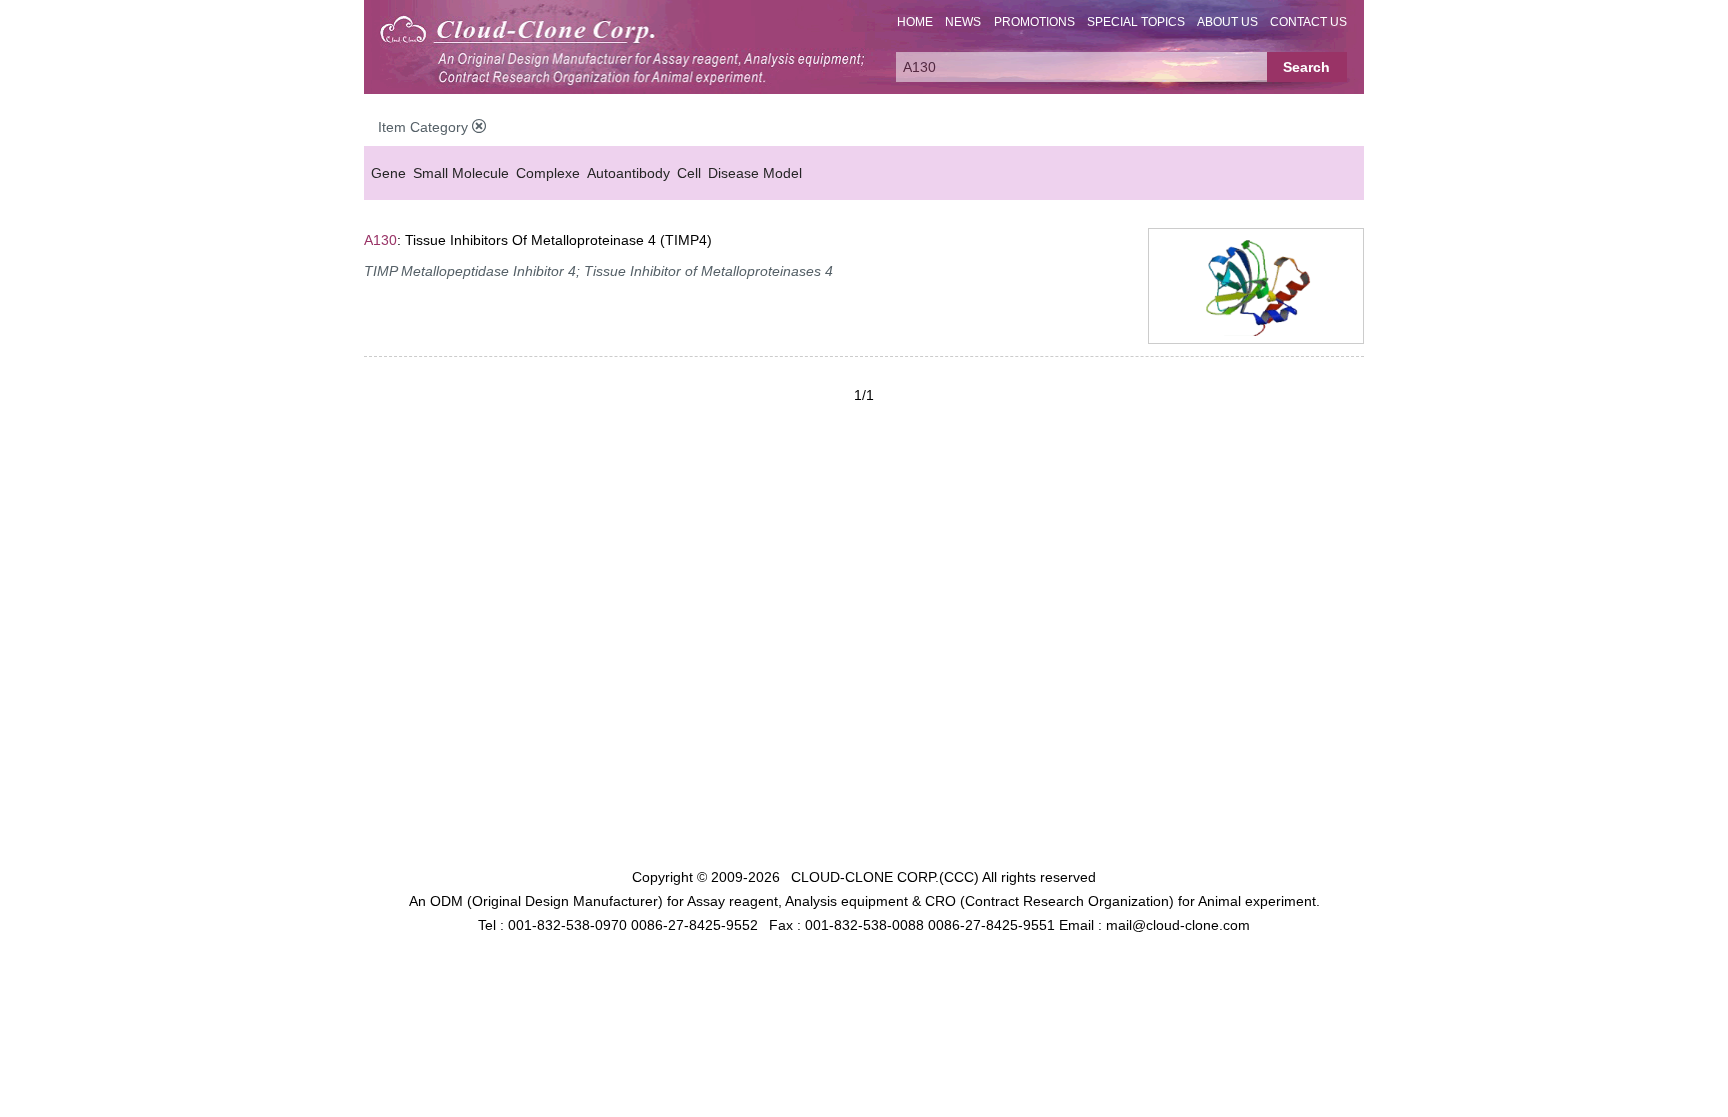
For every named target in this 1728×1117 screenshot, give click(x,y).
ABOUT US (1227, 22)
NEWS (963, 22)
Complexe (548, 173)
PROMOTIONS (1034, 22)
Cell (689, 173)
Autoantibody (628, 173)
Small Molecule (461, 173)
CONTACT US (1308, 22)
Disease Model (755, 173)
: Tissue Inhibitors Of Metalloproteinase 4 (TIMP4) (538, 240)
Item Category (425, 127)
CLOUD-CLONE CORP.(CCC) (885, 877)
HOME (915, 22)
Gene (388, 173)
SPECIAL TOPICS (1136, 22)
